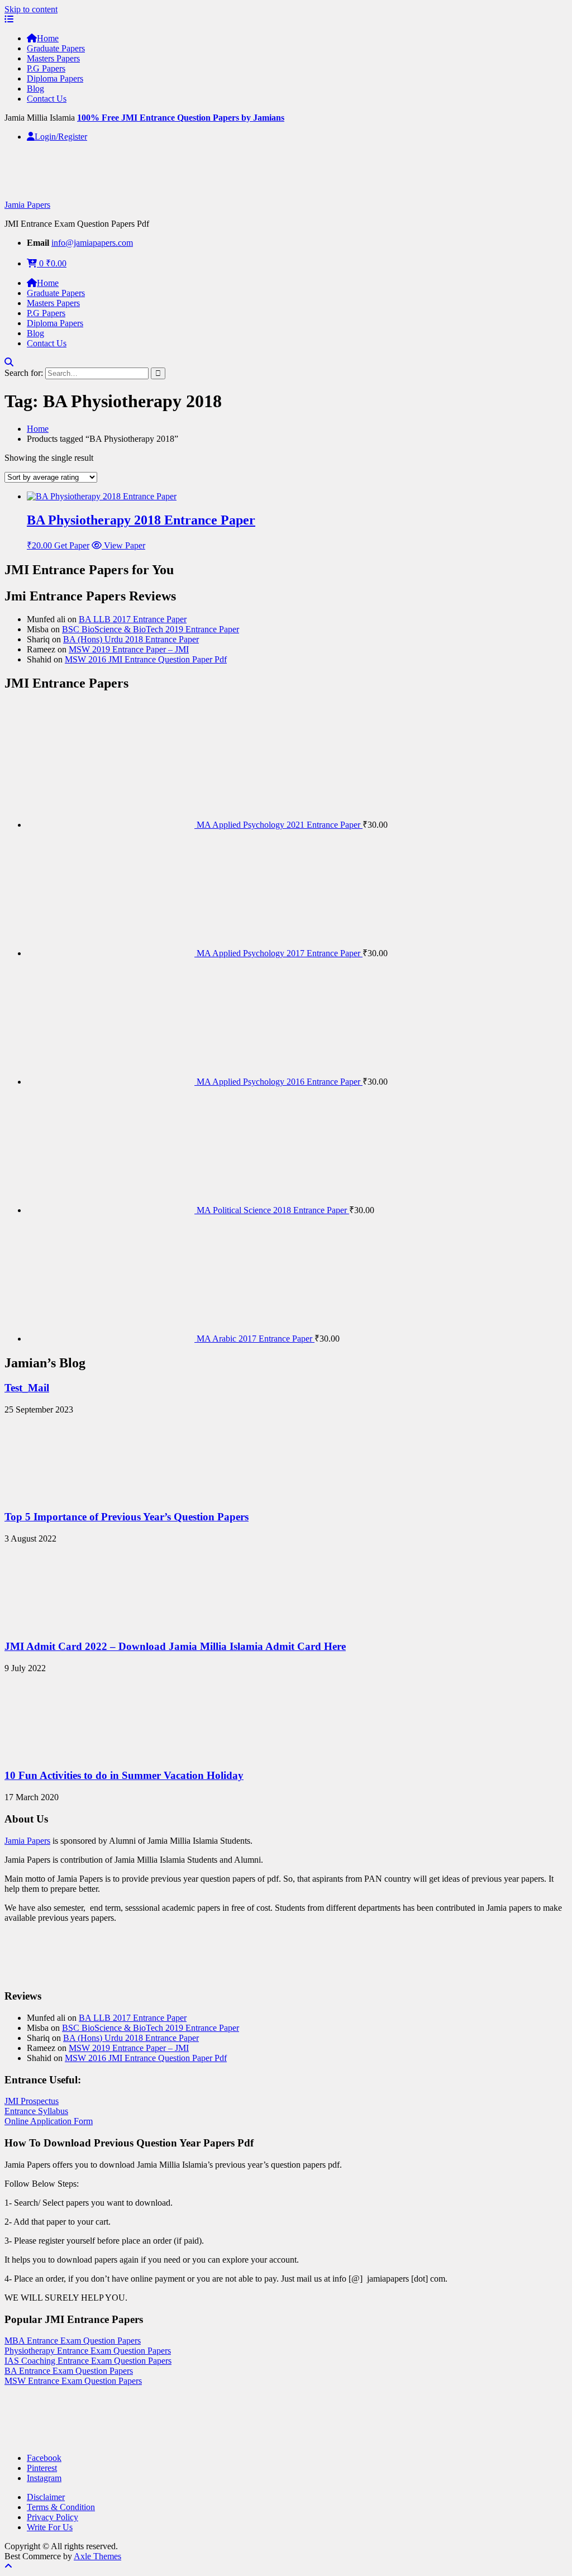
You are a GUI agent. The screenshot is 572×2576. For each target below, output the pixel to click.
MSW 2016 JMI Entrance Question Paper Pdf (146, 659)
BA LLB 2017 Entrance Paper (133, 619)
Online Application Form (49, 2121)
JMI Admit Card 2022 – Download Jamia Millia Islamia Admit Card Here (175, 1646)
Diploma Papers (55, 78)
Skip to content (31, 9)
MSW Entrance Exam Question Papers (73, 2381)
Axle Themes (97, 2556)
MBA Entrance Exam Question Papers (73, 2341)
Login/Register (61, 137)
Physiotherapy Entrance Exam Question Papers (88, 2351)
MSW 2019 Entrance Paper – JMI (129, 649)
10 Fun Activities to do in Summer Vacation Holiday (124, 1775)
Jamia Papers (27, 205)
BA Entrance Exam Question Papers (69, 2371)
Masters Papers (53, 58)
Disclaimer (46, 2497)
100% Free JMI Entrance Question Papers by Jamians (181, 118)
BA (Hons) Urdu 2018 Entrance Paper (131, 639)
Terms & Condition (61, 2507)
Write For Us (50, 2527)
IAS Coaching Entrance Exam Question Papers (88, 2361)
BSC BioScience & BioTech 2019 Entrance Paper (151, 629)
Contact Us (47, 99)
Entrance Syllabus (36, 2111)
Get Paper (72, 545)
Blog (35, 89)
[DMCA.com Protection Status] (32, 2439)
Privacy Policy (53, 2517)
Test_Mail (27, 1388)
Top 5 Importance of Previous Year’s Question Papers (127, 1517)
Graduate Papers (56, 48)
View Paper (123, 545)
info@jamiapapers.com (92, 243)
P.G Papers (46, 68)
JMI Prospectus (32, 2101)
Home (48, 38)
